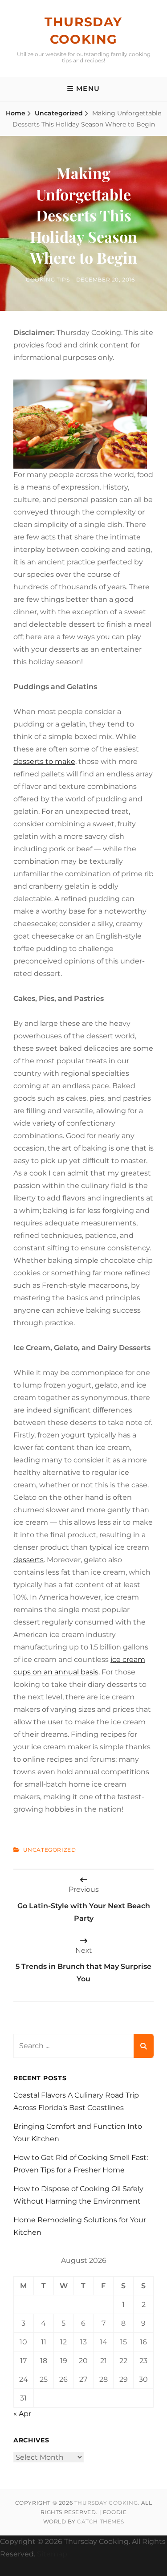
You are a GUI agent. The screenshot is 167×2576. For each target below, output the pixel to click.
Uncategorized (59, 113)
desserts (29, 1560)
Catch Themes (100, 2521)
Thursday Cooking (106, 2503)
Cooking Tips (48, 280)
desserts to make (44, 761)
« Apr (22, 2414)
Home (16, 113)
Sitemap (52, 2554)
